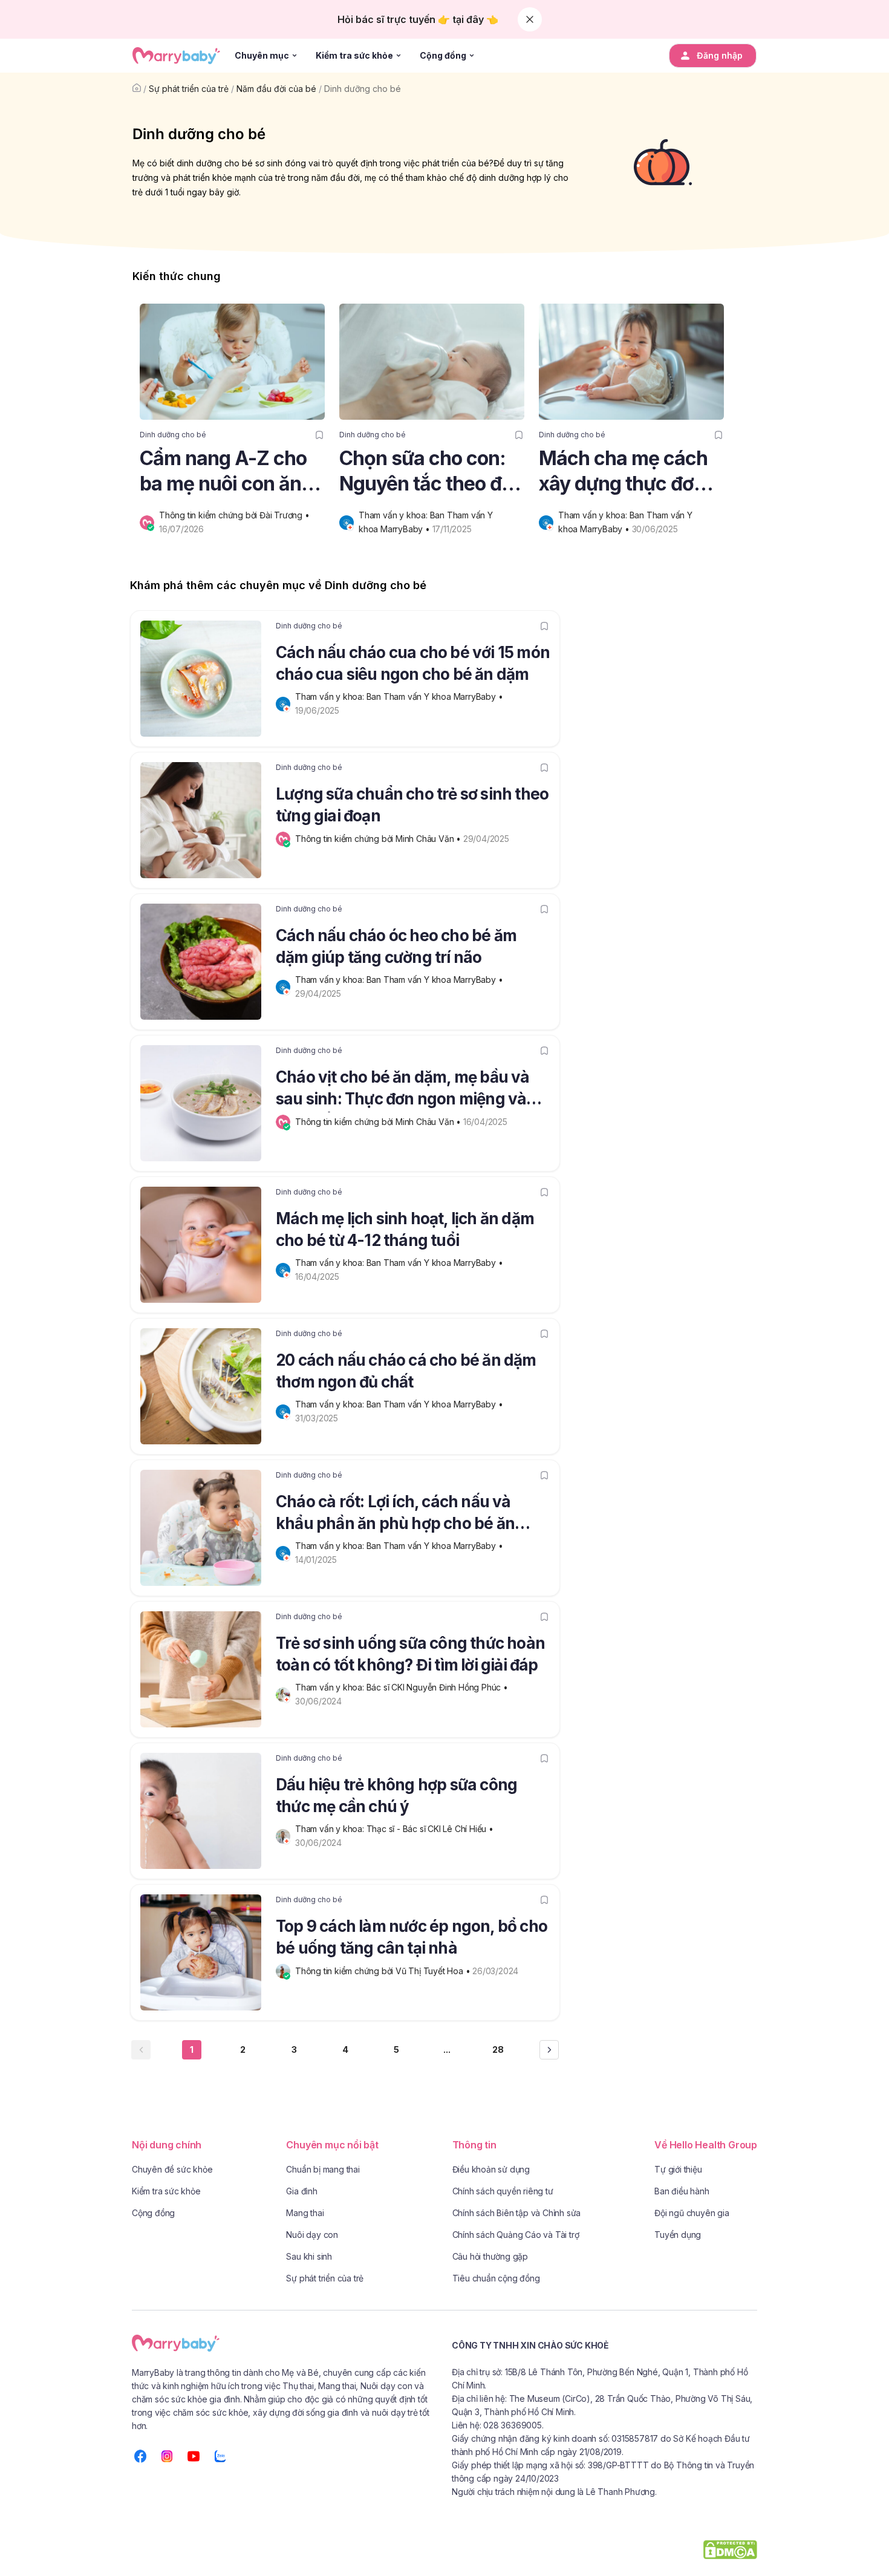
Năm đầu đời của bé (276, 89)
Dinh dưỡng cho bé (363, 89)
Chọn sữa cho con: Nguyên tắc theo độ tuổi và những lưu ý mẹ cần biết (426, 471)
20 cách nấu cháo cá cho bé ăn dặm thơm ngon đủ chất (406, 1371)
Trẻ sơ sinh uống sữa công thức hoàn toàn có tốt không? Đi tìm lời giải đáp (410, 1654)
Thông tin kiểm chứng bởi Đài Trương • (235, 515)
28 (498, 2049)
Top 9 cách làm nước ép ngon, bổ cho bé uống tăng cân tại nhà (412, 1937)
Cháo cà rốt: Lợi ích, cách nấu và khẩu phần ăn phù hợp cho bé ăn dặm (395, 1515)
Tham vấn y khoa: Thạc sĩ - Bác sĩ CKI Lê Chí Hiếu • (396, 1829)
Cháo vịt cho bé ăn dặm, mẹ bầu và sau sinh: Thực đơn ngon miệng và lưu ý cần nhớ (403, 1090)
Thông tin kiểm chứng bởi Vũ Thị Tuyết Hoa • (384, 1971)
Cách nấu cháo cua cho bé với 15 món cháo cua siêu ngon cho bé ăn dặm (413, 663)
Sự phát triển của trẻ (189, 89)
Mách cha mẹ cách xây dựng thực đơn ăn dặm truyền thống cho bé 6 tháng (623, 471)
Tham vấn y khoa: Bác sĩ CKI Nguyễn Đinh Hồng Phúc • (403, 1687)
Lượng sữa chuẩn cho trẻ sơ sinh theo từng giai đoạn (412, 805)
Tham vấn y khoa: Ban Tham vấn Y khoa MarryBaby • (400, 696)
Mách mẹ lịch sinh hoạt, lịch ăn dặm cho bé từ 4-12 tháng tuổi (405, 1229)
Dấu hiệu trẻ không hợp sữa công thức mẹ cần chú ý (396, 1795)
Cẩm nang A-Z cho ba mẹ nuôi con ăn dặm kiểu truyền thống (223, 471)
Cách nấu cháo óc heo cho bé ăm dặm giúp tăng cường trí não (396, 946)
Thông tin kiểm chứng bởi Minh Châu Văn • (379, 839)
